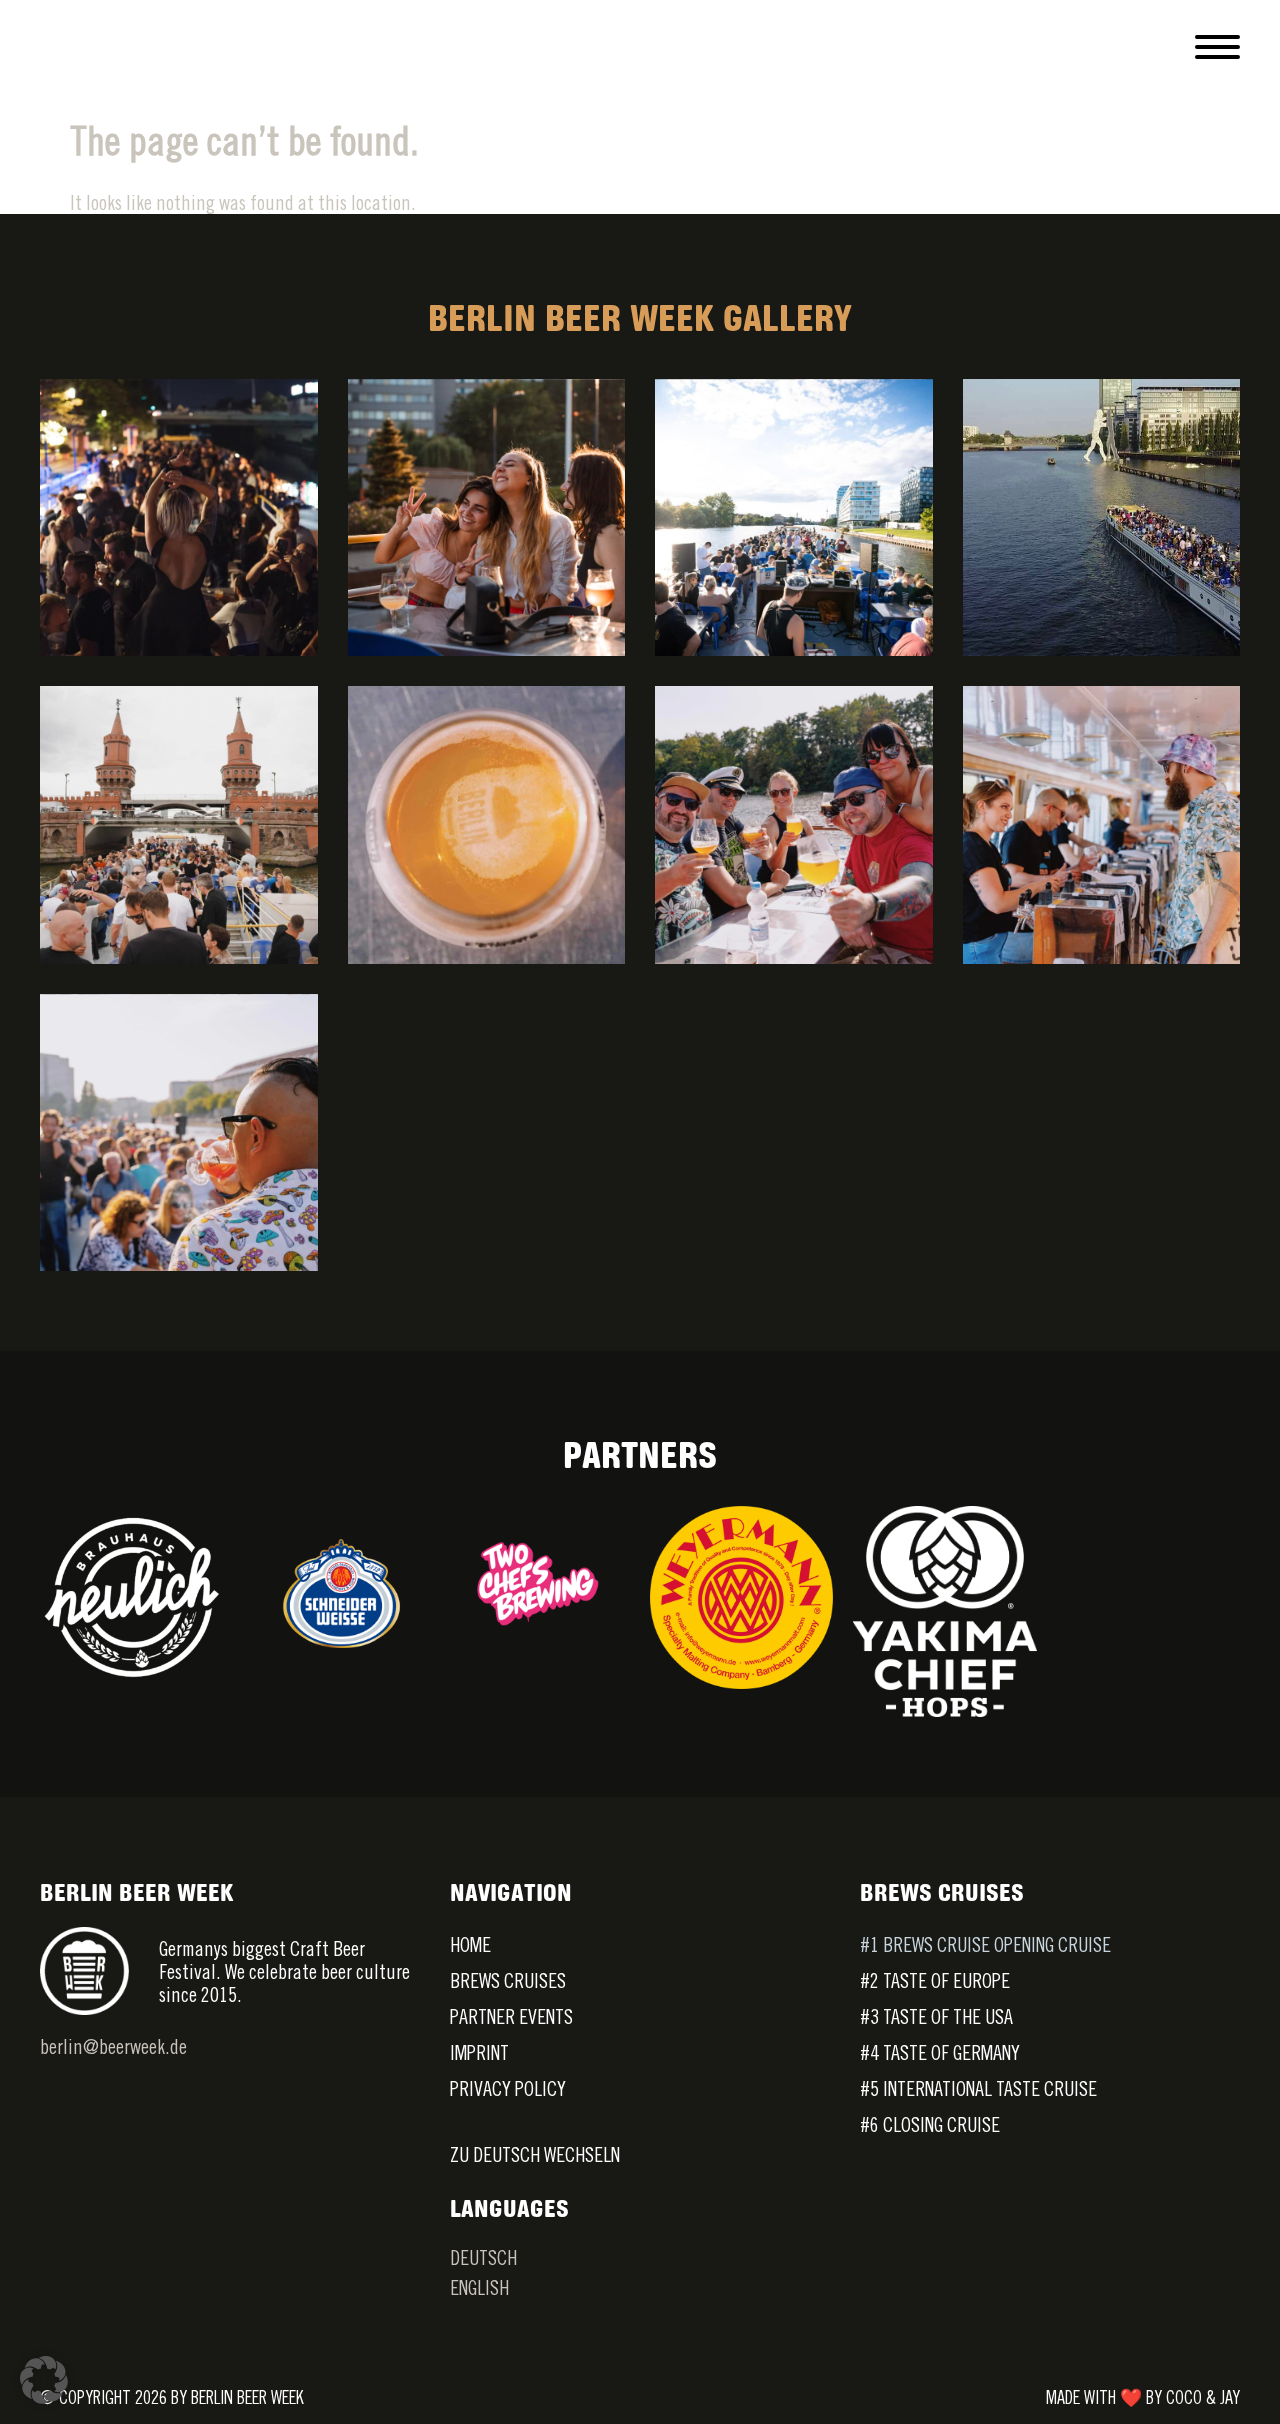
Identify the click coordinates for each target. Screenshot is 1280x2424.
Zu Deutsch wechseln (535, 2154)
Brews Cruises (508, 1980)
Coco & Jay (1203, 2397)
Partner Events (511, 2016)
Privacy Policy (508, 2088)
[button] (44, 2380)
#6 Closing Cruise (930, 2124)
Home (470, 1944)
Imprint (479, 2052)
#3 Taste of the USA (936, 2016)
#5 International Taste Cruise (978, 2088)
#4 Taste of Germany (940, 2052)
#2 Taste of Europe (935, 1980)
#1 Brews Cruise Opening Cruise (985, 1944)
